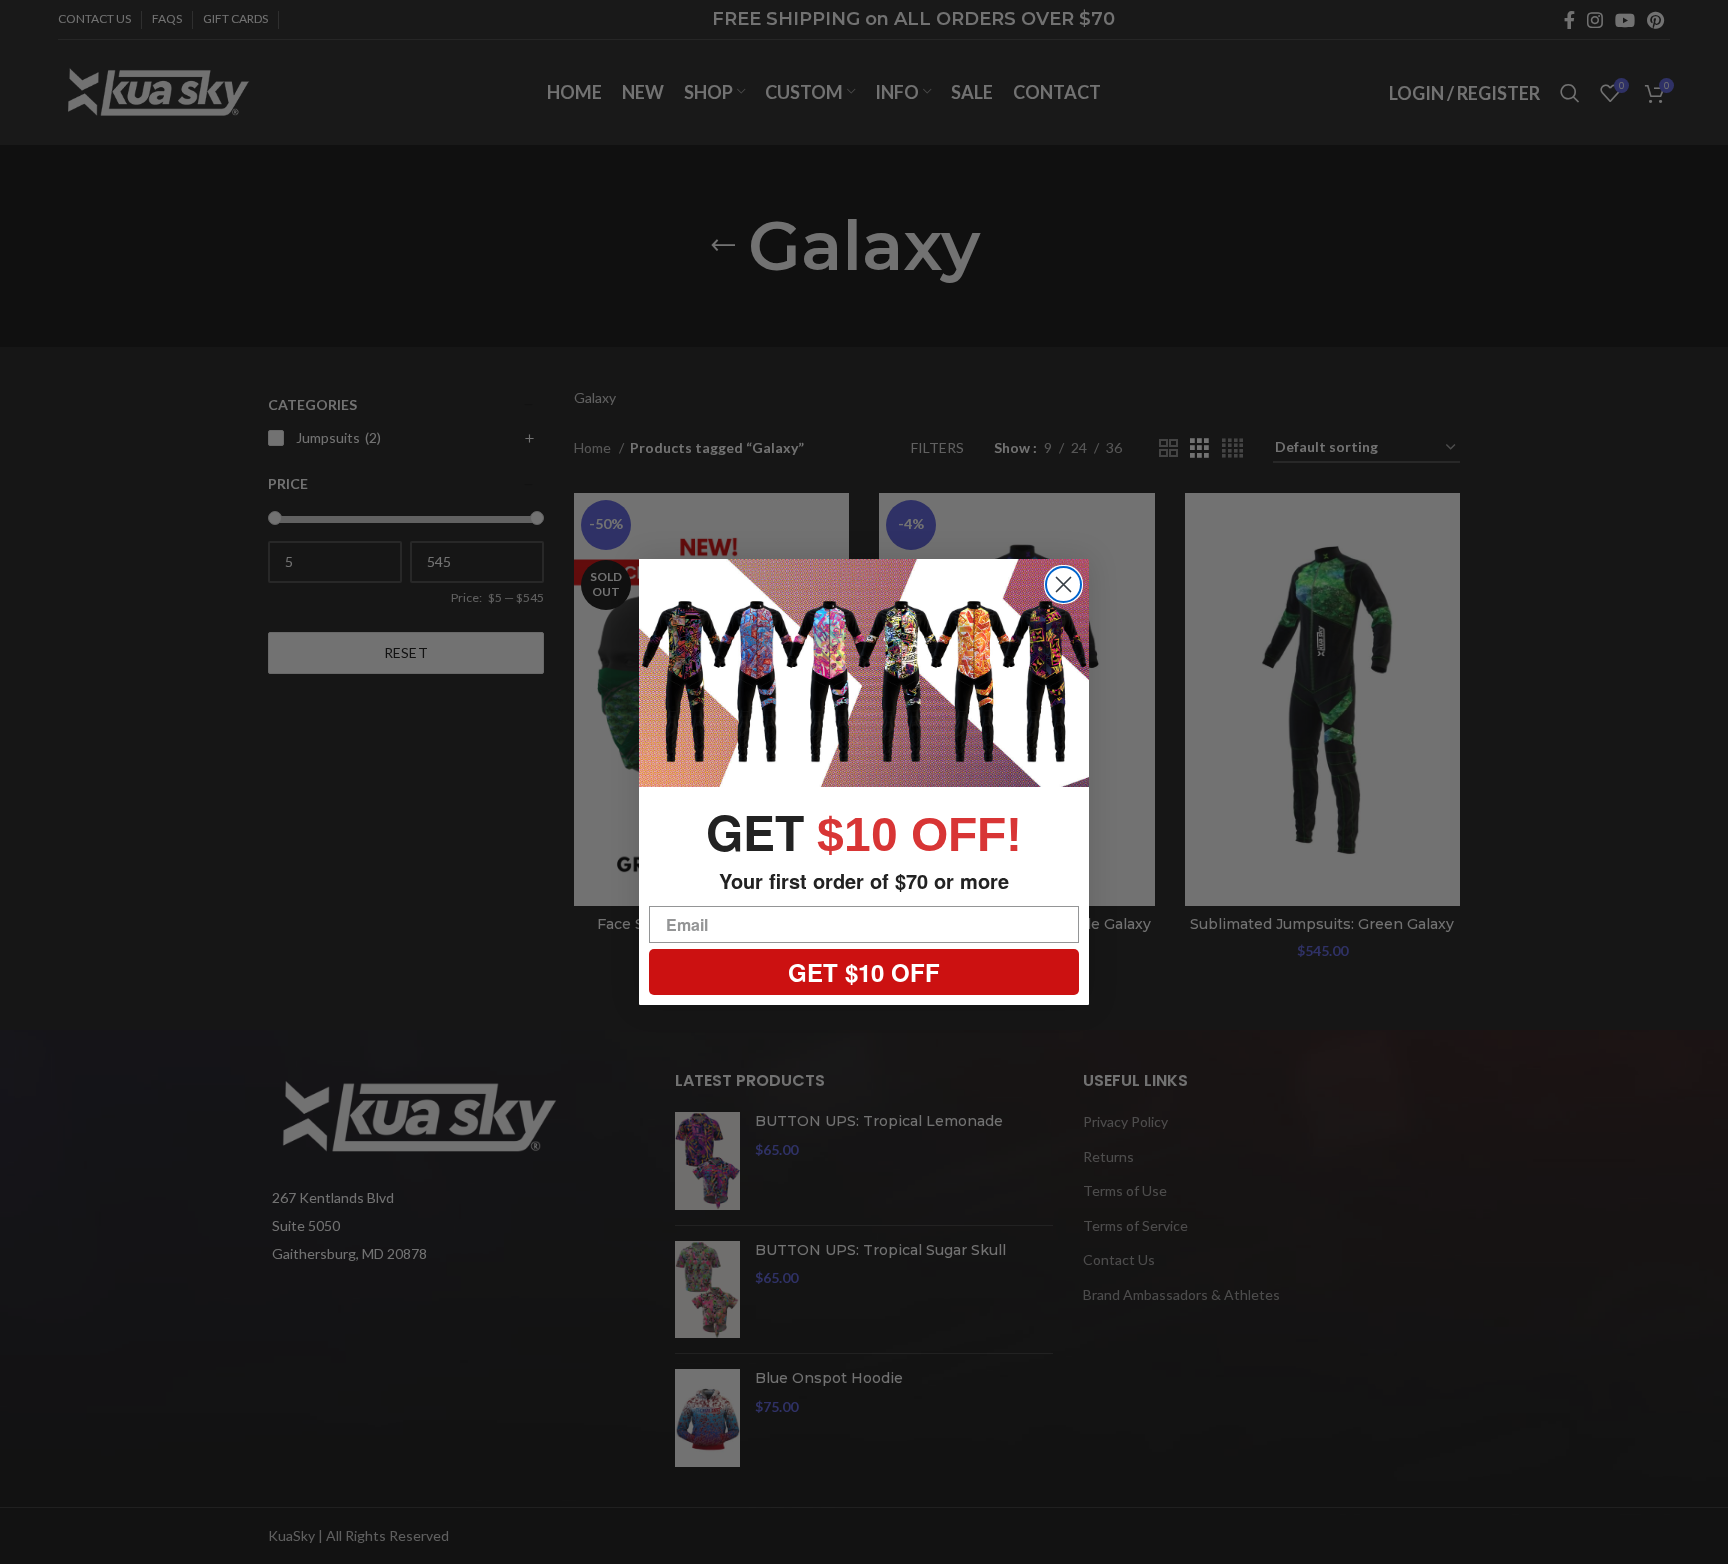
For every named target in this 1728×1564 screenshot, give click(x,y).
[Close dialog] (1063, 584)
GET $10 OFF (864, 972)
